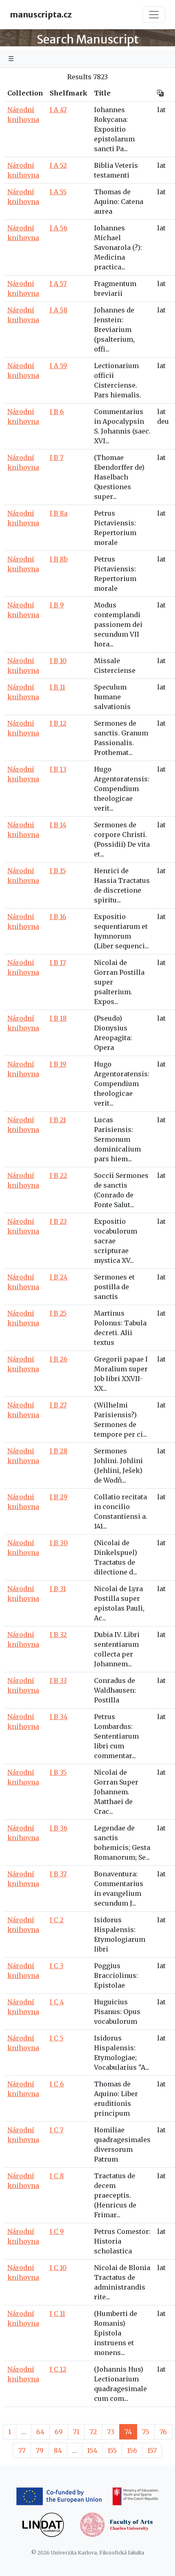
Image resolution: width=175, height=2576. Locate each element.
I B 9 (57, 605)
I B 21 (58, 1120)
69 (59, 2432)
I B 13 (58, 769)
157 (152, 2450)
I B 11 (57, 687)
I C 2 (57, 1920)
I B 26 (59, 1359)
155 (112, 2450)
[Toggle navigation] (154, 15)
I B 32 (58, 1635)
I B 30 (59, 1543)
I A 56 (59, 228)
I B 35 (58, 1772)
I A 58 (59, 310)
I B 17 (58, 963)
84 (58, 2450)
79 (40, 2450)
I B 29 (59, 1497)
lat (161, 110)
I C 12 (58, 2369)
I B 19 (58, 1064)
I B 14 (58, 825)
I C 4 (57, 2002)
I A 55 (58, 192)
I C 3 (57, 1966)
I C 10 (58, 2268)
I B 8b (59, 559)
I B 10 (58, 661)
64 (40, 2432)
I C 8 (57, 2176)
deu (163, 421)
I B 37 (58, 1874)
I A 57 (58, 284)
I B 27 (58, 1405)
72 (93, 2432)
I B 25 (58, 1313)
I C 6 (57, 2084)
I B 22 (58, 1175)
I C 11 (57, 2314)
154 (92, 2450)
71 (76, 2432)
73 (111, 2432)
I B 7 (57, 458)
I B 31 (58, 1589)
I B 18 (58, 1018)
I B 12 (58, 723)
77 (22, 2450)
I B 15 (58, 871)
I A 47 (58, 110)
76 (163, 2432)
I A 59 (58, 366)
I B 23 (58, 1221)
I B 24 (59, 1277)
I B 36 (59, 1828)
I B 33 (58, 1680)
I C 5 (57, 2038)
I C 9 (57, 2231)
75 (146, 2432)
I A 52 (58, 165)
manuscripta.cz (41, 14)
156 (132, 2450)
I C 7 (57, 2130)
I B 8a (59, 513)
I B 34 (59, 1717)
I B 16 (58, 917)
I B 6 (57, 412)
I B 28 (59, 1451)
